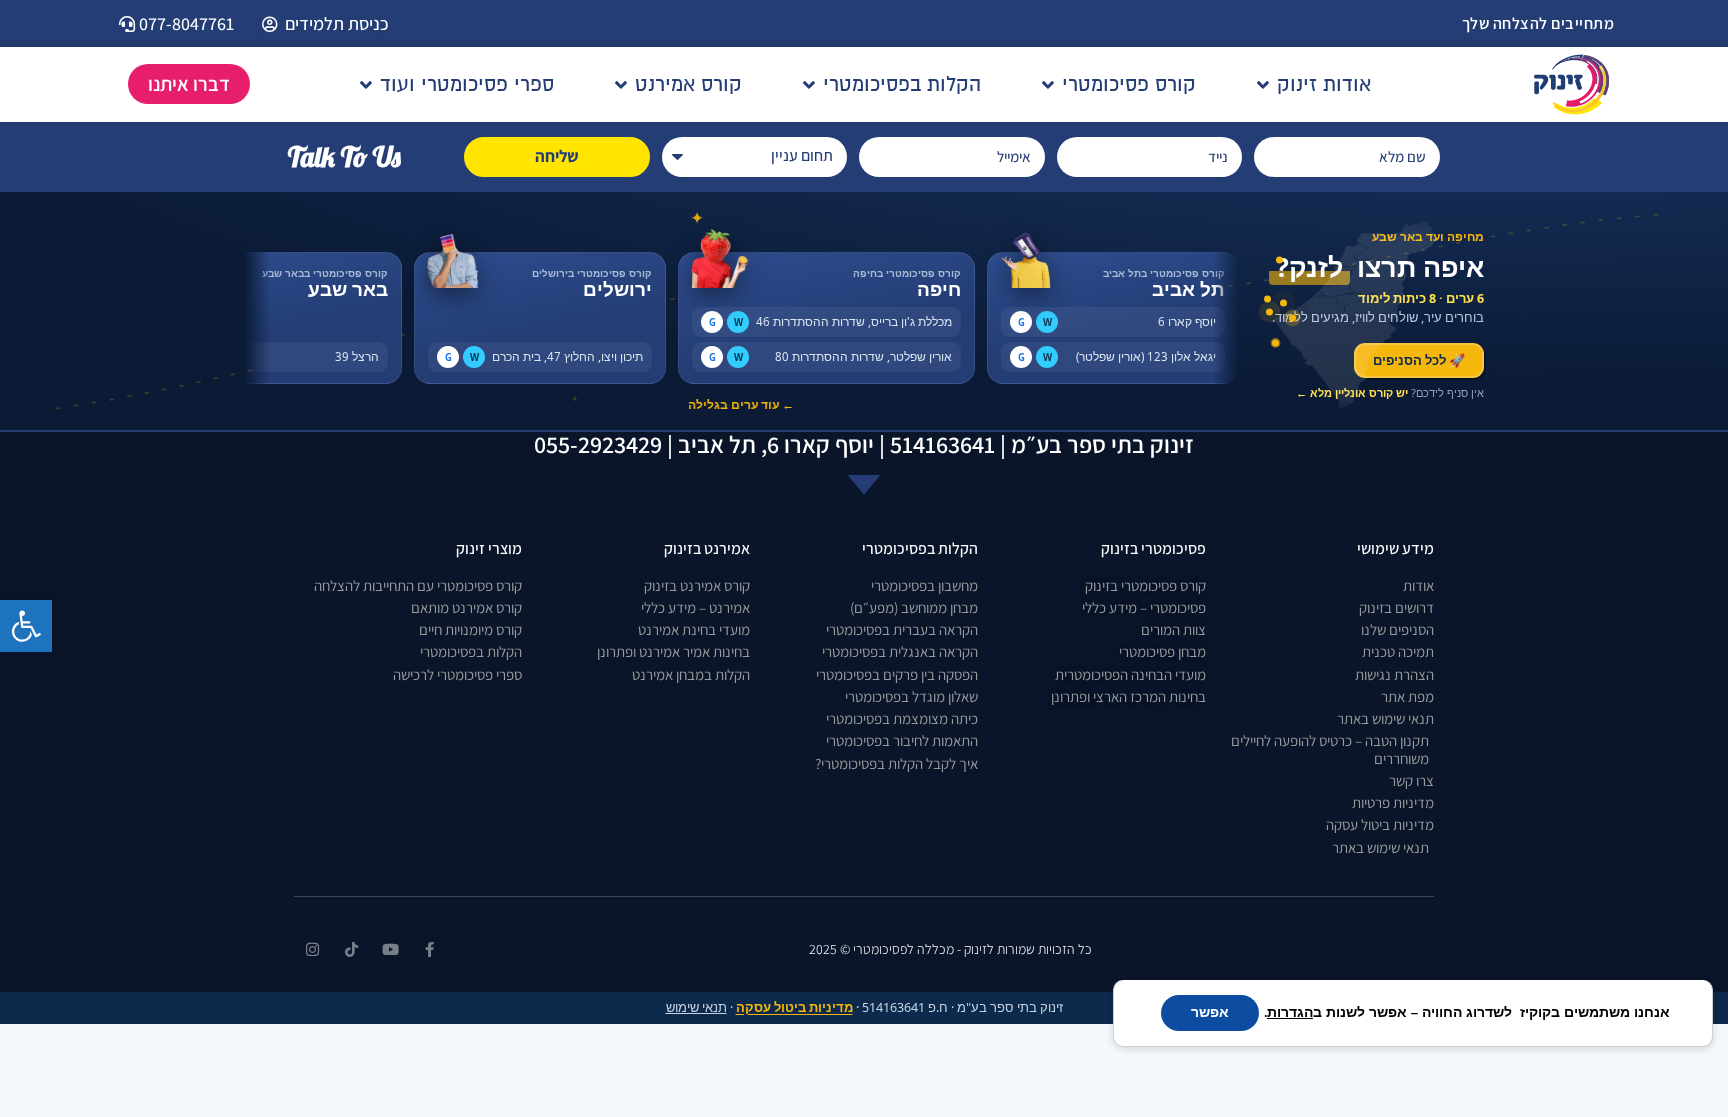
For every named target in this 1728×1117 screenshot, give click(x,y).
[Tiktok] (351, 949)
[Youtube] (390, 949)
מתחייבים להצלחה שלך (1538, 23)
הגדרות (1290, 1013)
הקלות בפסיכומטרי (920, 548)
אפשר (1210, 1012)
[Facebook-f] (429, 949)
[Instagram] (312, 949)
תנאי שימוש (696, 1007)
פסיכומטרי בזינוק (1153, 548)
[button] (26, 626)
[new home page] (1571, 84)
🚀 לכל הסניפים (1419, 360)
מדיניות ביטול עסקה (794, 1007)
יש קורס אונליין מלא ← (1352, 392)
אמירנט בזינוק (707, 548)
